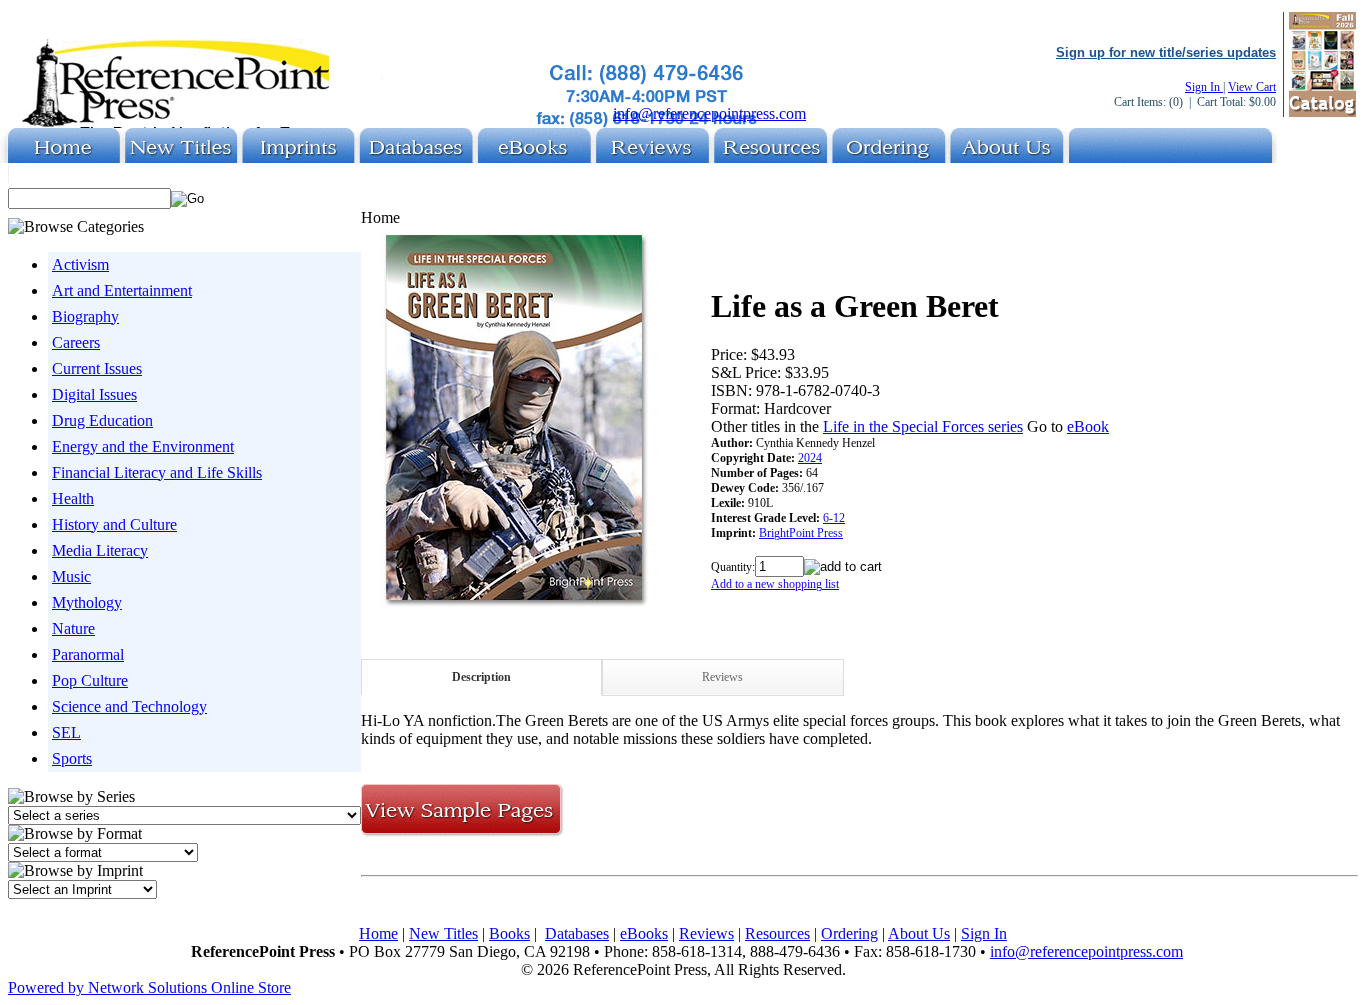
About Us (919, 933)
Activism (80, 264)
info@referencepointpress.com (709, 113)
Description (481, 677)
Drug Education (102, 420)
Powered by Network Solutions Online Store (149, 987)
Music (71, 576)
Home (378, 933)
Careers (76, 342)
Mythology (87, 602)
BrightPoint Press (801, 533)
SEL (66, 732)
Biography (85, 316)
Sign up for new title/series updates (1166, 52)
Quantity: (733, 567)
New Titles (443, 933)
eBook (1088, 426)
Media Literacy (100, 550)
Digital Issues (94, 394)
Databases (577, 933)
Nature (73, 628)
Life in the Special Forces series (923, 426)
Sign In (1204, 87)
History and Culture (114, 524)
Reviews (722, 677)
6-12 (834, 518)
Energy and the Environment (143, 446)
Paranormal (88, 654)
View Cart (1252, 87)
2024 (810, 458)
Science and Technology (129, 706)
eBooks (644, 933)
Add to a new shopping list (775, 584)
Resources (777, 933)
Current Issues (97, 368)
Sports (72, 758)
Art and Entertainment (122, 290)
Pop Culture (90, 680)
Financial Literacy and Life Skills (157, 472)
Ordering (849, 933)
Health (73, 498)
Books (509, 933)
